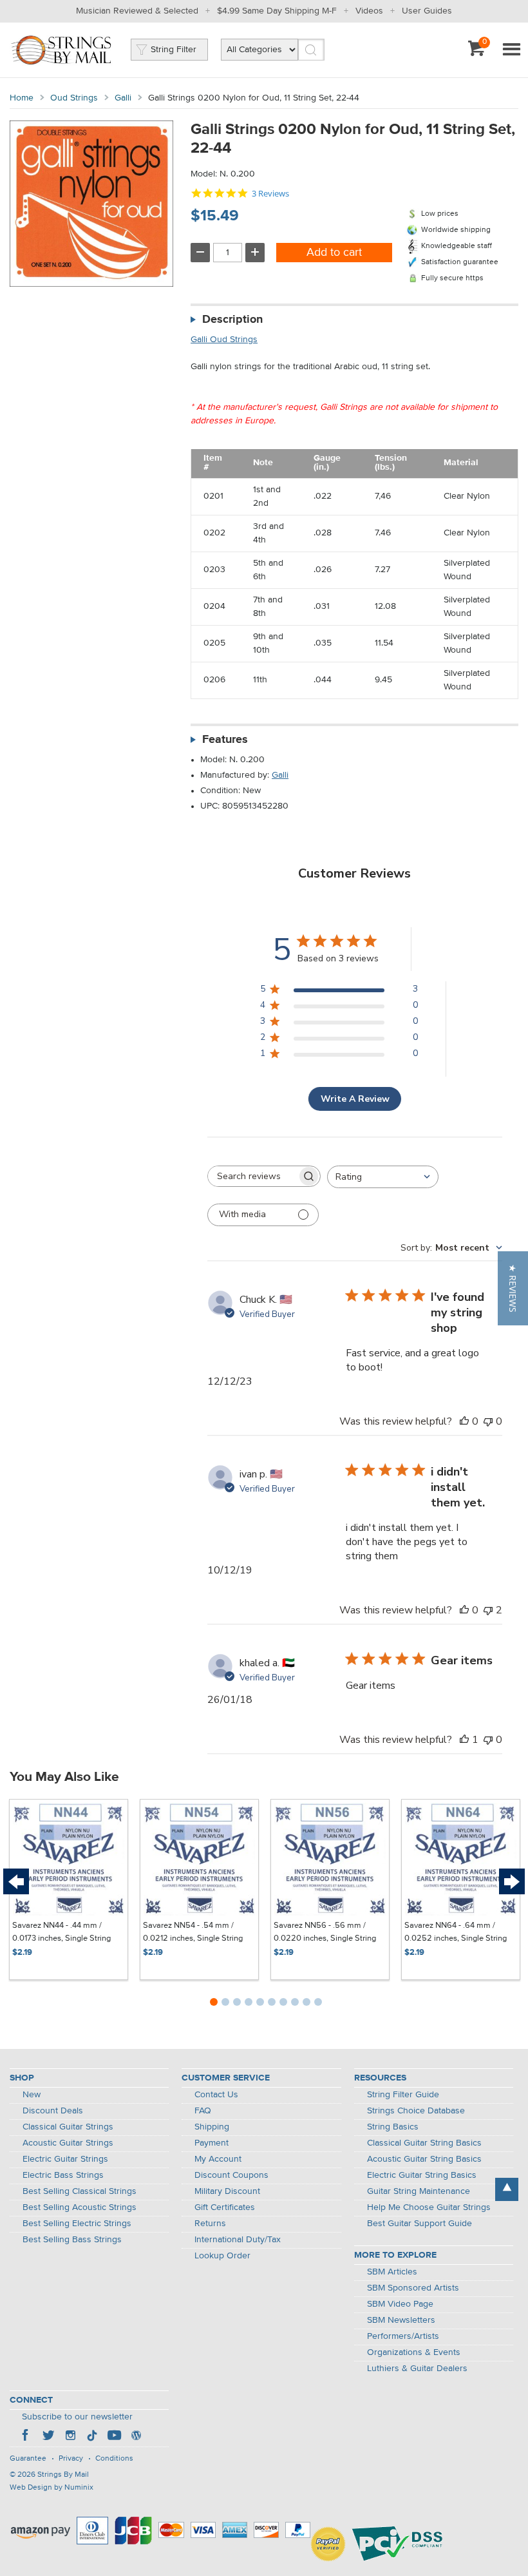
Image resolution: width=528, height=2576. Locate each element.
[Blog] (136, 2437)
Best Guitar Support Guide (420, 2224)
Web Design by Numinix (52, 2488)
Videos (369, 11)
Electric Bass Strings (63, 2175)
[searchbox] (252, 1176)
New (32, 2095)
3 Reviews (270, 194)
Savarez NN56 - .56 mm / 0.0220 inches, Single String (325, 1932)
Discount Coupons (231, 2175)
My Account (218, 2159)
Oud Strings (74, 98)
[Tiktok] (92, 2437)
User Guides (427, 11)
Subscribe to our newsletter (77, 2417)
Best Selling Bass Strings (72, 2240)
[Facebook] (26, 2437)
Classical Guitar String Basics (424, 2143)
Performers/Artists (403, 2336)
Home (22, 98)
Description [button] (232, 320)
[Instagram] (70, 2437)
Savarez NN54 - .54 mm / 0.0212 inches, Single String (193, 1932)
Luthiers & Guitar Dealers (417, 2369)
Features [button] (225, 740)
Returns (210, 2224)
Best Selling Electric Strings (77, 2224)
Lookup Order (222, 2256)
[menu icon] (511, 50)
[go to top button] (507, 2189)
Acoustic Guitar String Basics (424, 2159)
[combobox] (383, 1177)
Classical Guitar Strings (68, 2127)
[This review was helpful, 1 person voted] (464, 1740)
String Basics (393, 2127)
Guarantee (28, 2459)
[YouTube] (114, 2437)
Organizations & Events (414, 2352)
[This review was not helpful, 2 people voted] (488, 1610)
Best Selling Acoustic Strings (80, 2207)
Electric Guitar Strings (65, 2159)
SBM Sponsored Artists (413, 2288)
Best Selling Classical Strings (80, 2191)
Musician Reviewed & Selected (137, 11)
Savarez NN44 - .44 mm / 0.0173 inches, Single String (61, 1932)
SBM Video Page (400, 2304)
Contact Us (216, 2095)
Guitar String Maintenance (419, 2191)
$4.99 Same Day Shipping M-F (277, 11)
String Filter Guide (403, 2095)
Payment (212, 2143)
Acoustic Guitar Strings (68, 2143)
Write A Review (355, 1099)
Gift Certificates (225, 2207)
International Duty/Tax (238, 2240)
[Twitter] (48, 2437)
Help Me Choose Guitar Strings (429, 2207)
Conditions (114, 2459)
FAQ (203, 2111)
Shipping (212, 2127)
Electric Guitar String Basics (422, 2175)
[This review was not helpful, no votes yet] (488, 1421)
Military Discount (227, 2191)
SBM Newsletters (401, 2320)
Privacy (71, 2459)
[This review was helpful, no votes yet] (464, 1421)
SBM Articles (392, 2272)
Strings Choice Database (416, 2111)
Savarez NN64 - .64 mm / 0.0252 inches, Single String (456, 1932)
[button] (513, 1288)
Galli (123, 98)
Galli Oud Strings (224, 340)
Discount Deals (53, 2111)
